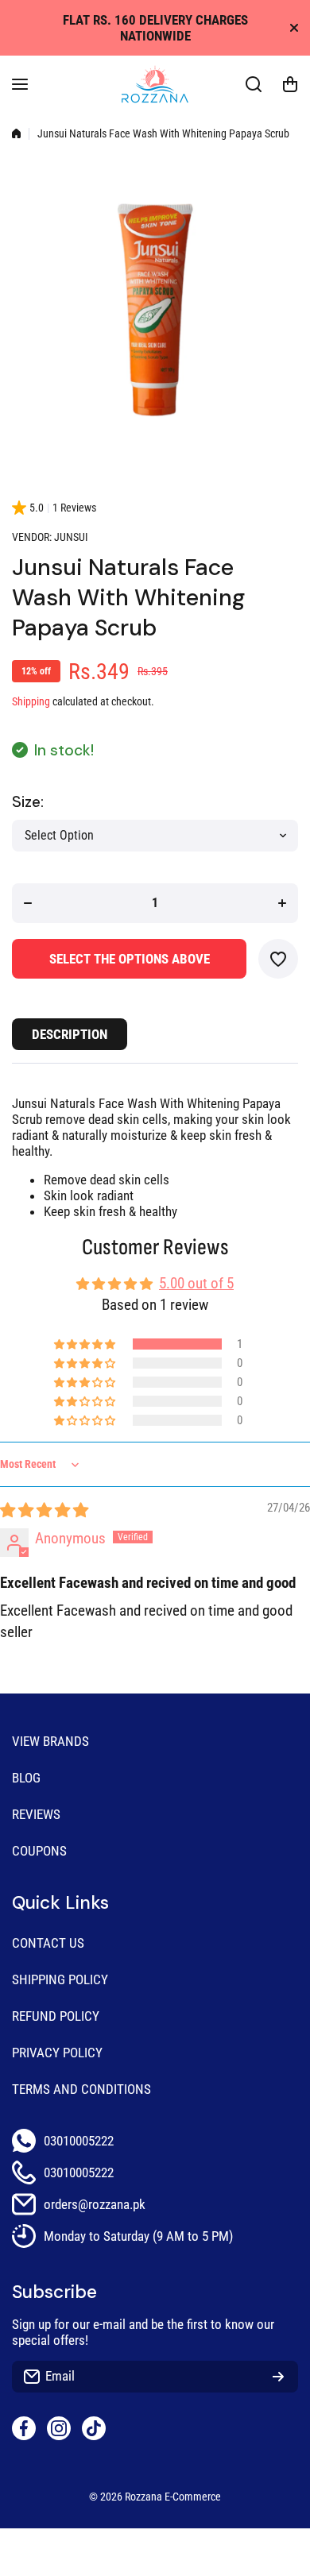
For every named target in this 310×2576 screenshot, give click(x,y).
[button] (290, 84)
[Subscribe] (278, 2377)
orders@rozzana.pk (95, 2204)
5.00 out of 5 (196, 1283)
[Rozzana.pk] (155, 84)
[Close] (294, 28)
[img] (44, 1510)
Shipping (31, 702)
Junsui (71, 537)
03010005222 (79, 2141)
